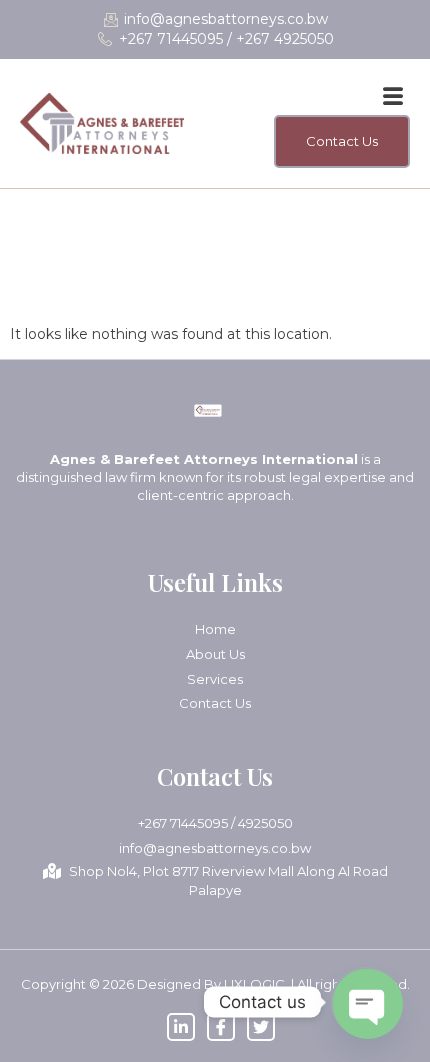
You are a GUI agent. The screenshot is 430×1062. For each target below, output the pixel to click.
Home (215, 629)
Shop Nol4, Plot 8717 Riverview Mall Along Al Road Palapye (228, 880)
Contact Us (215, 703)
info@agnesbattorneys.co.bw (215, 848)
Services (215, 679)
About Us (215, 654)
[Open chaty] (366, 1002)
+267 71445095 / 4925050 (215, 823)
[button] (393, 97)
